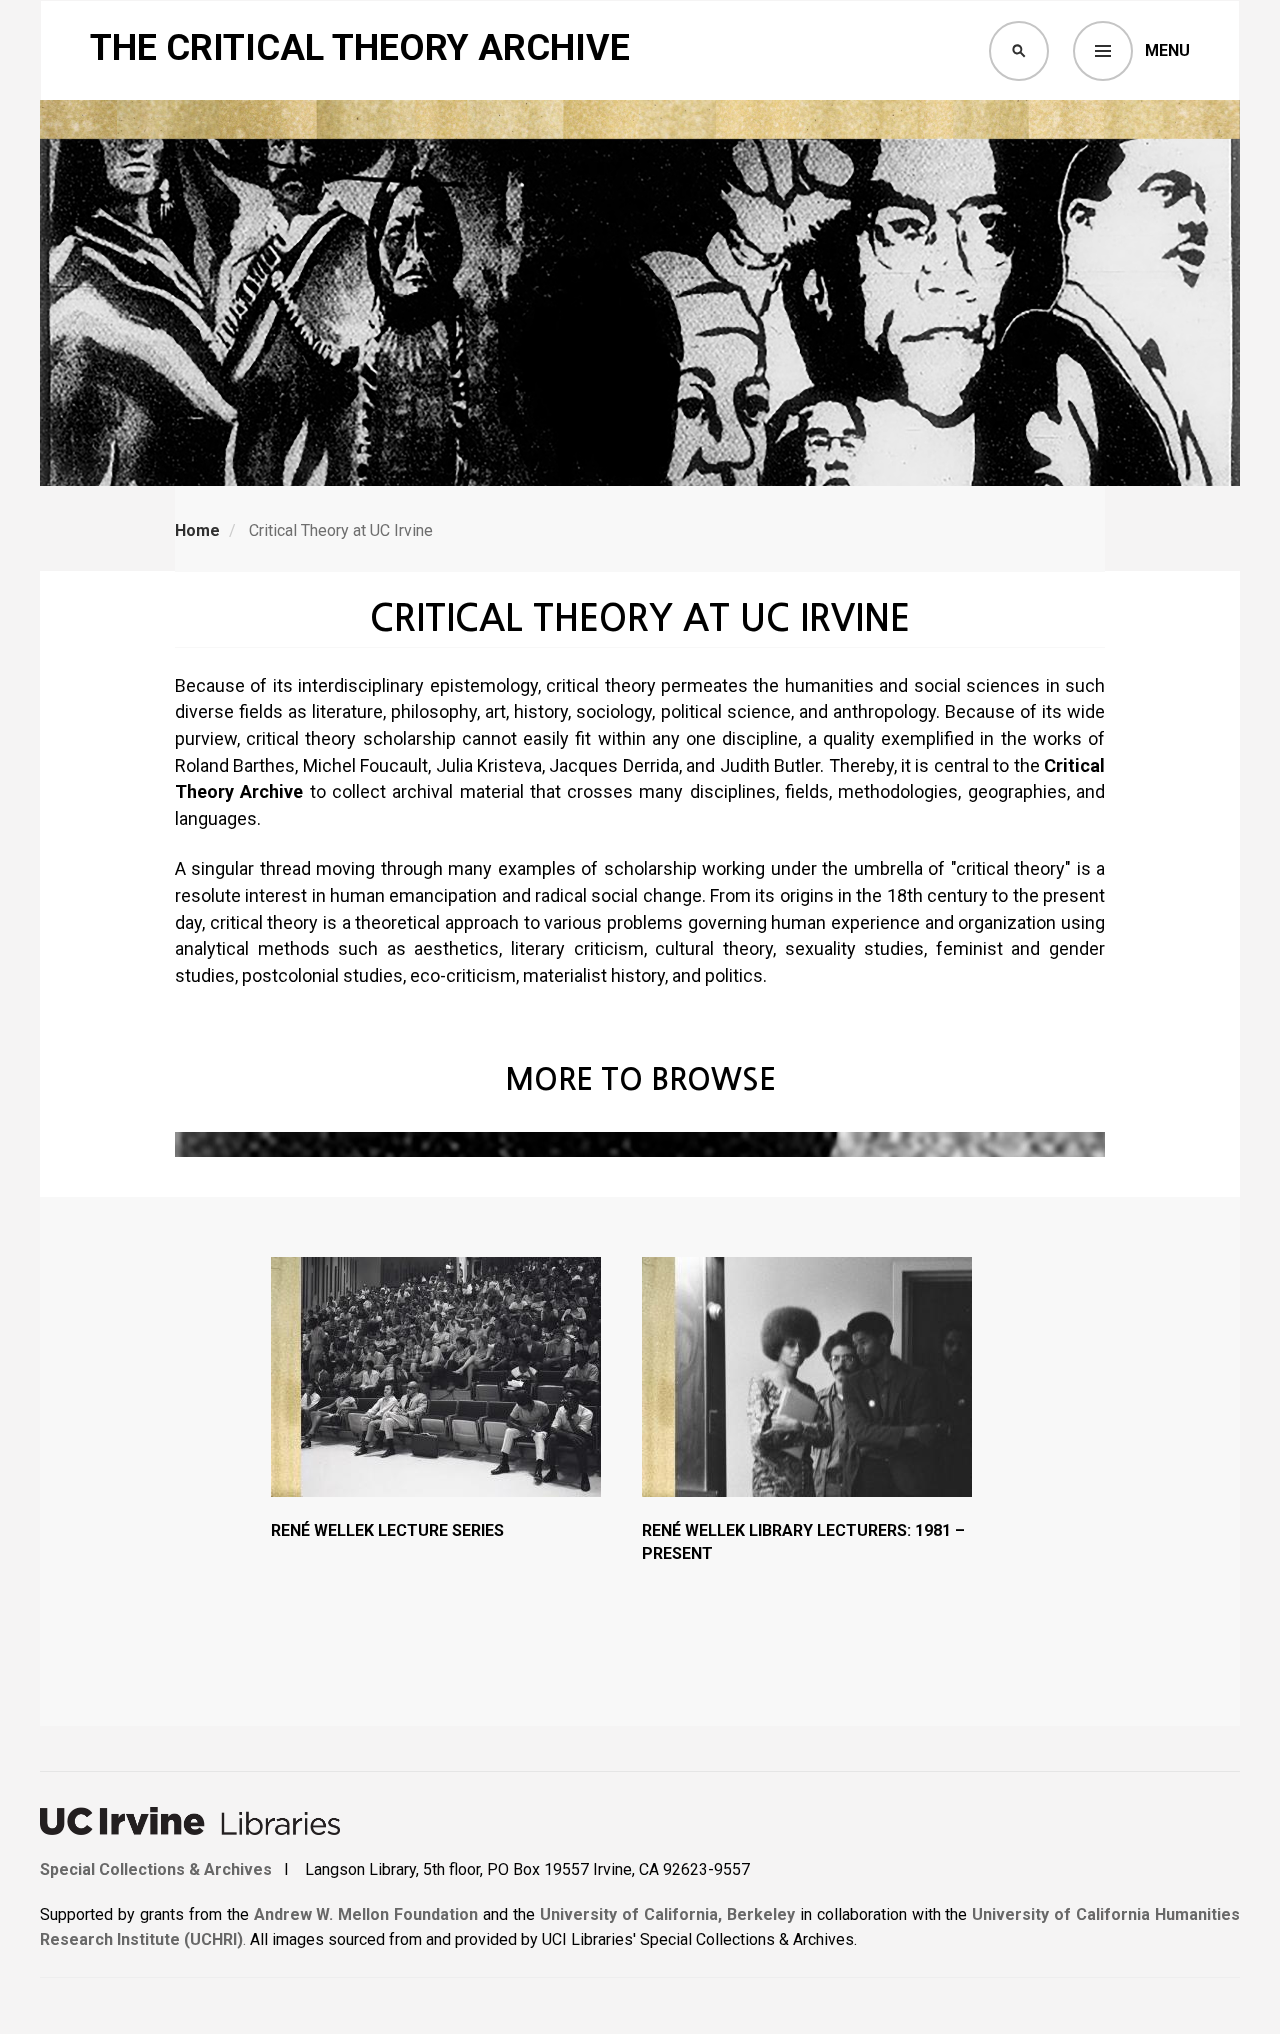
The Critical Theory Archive (360, 48)
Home (197, 530)
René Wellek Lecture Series (387, 1530)
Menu (1167, 50)
